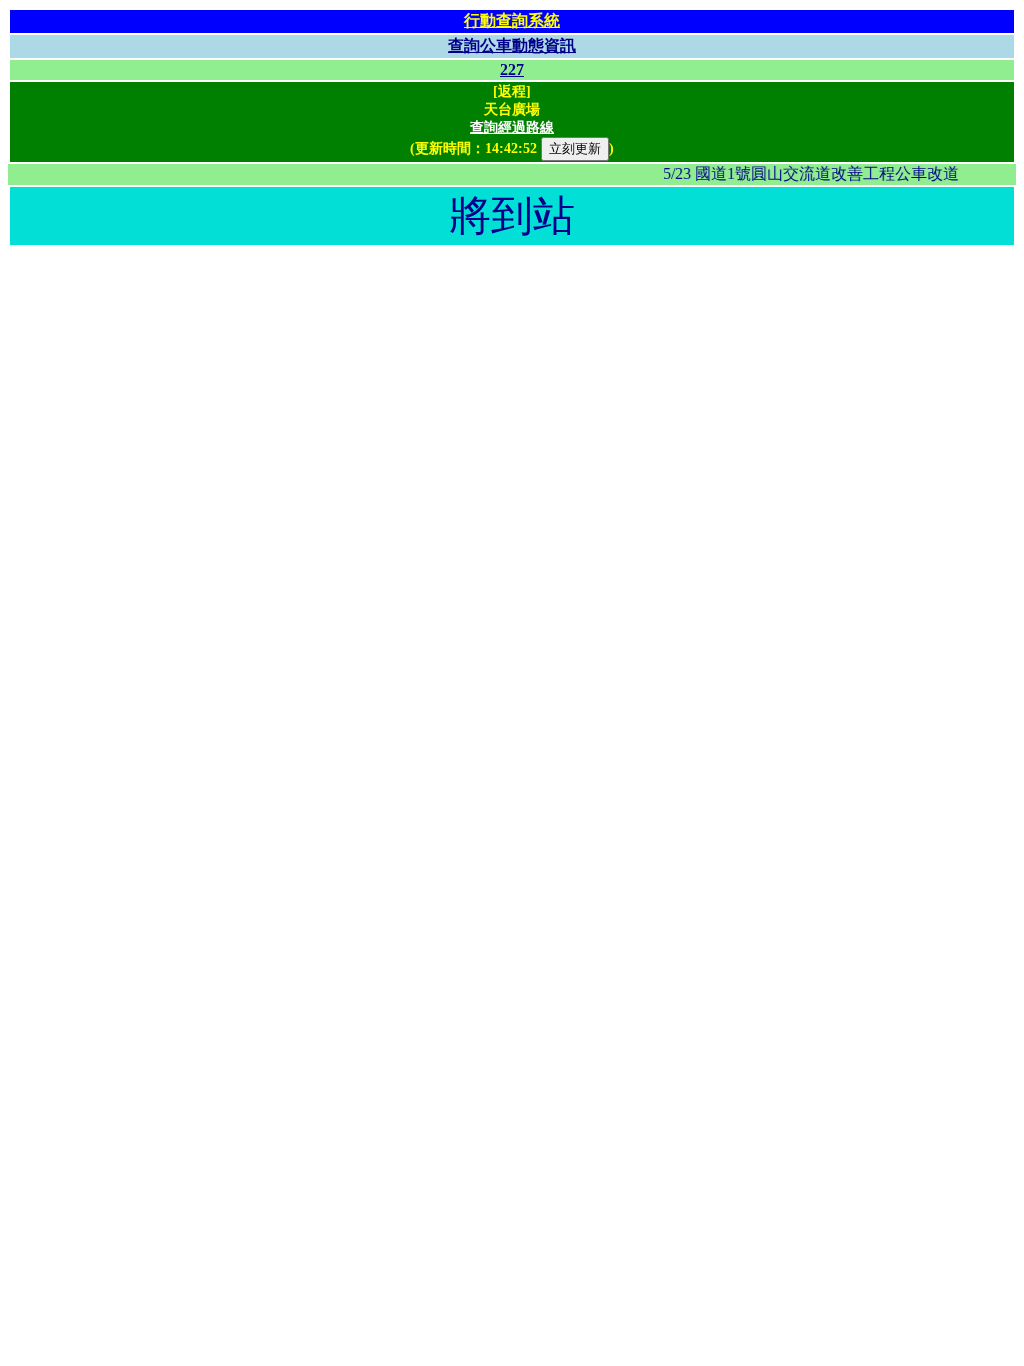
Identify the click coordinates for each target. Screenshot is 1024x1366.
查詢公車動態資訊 (512, 45)
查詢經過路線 (512, 127)
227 (512, 69)
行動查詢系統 (512, 20)
